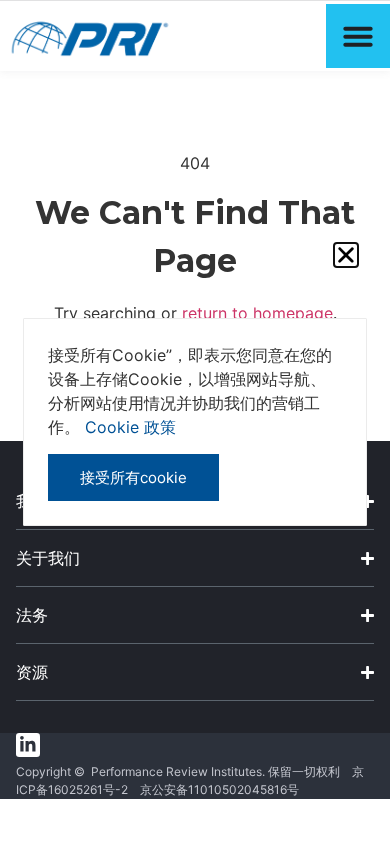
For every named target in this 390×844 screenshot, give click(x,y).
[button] (346, 255)
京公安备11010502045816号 (219, 789)
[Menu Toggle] (358, 36)
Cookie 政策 (130, 427)
